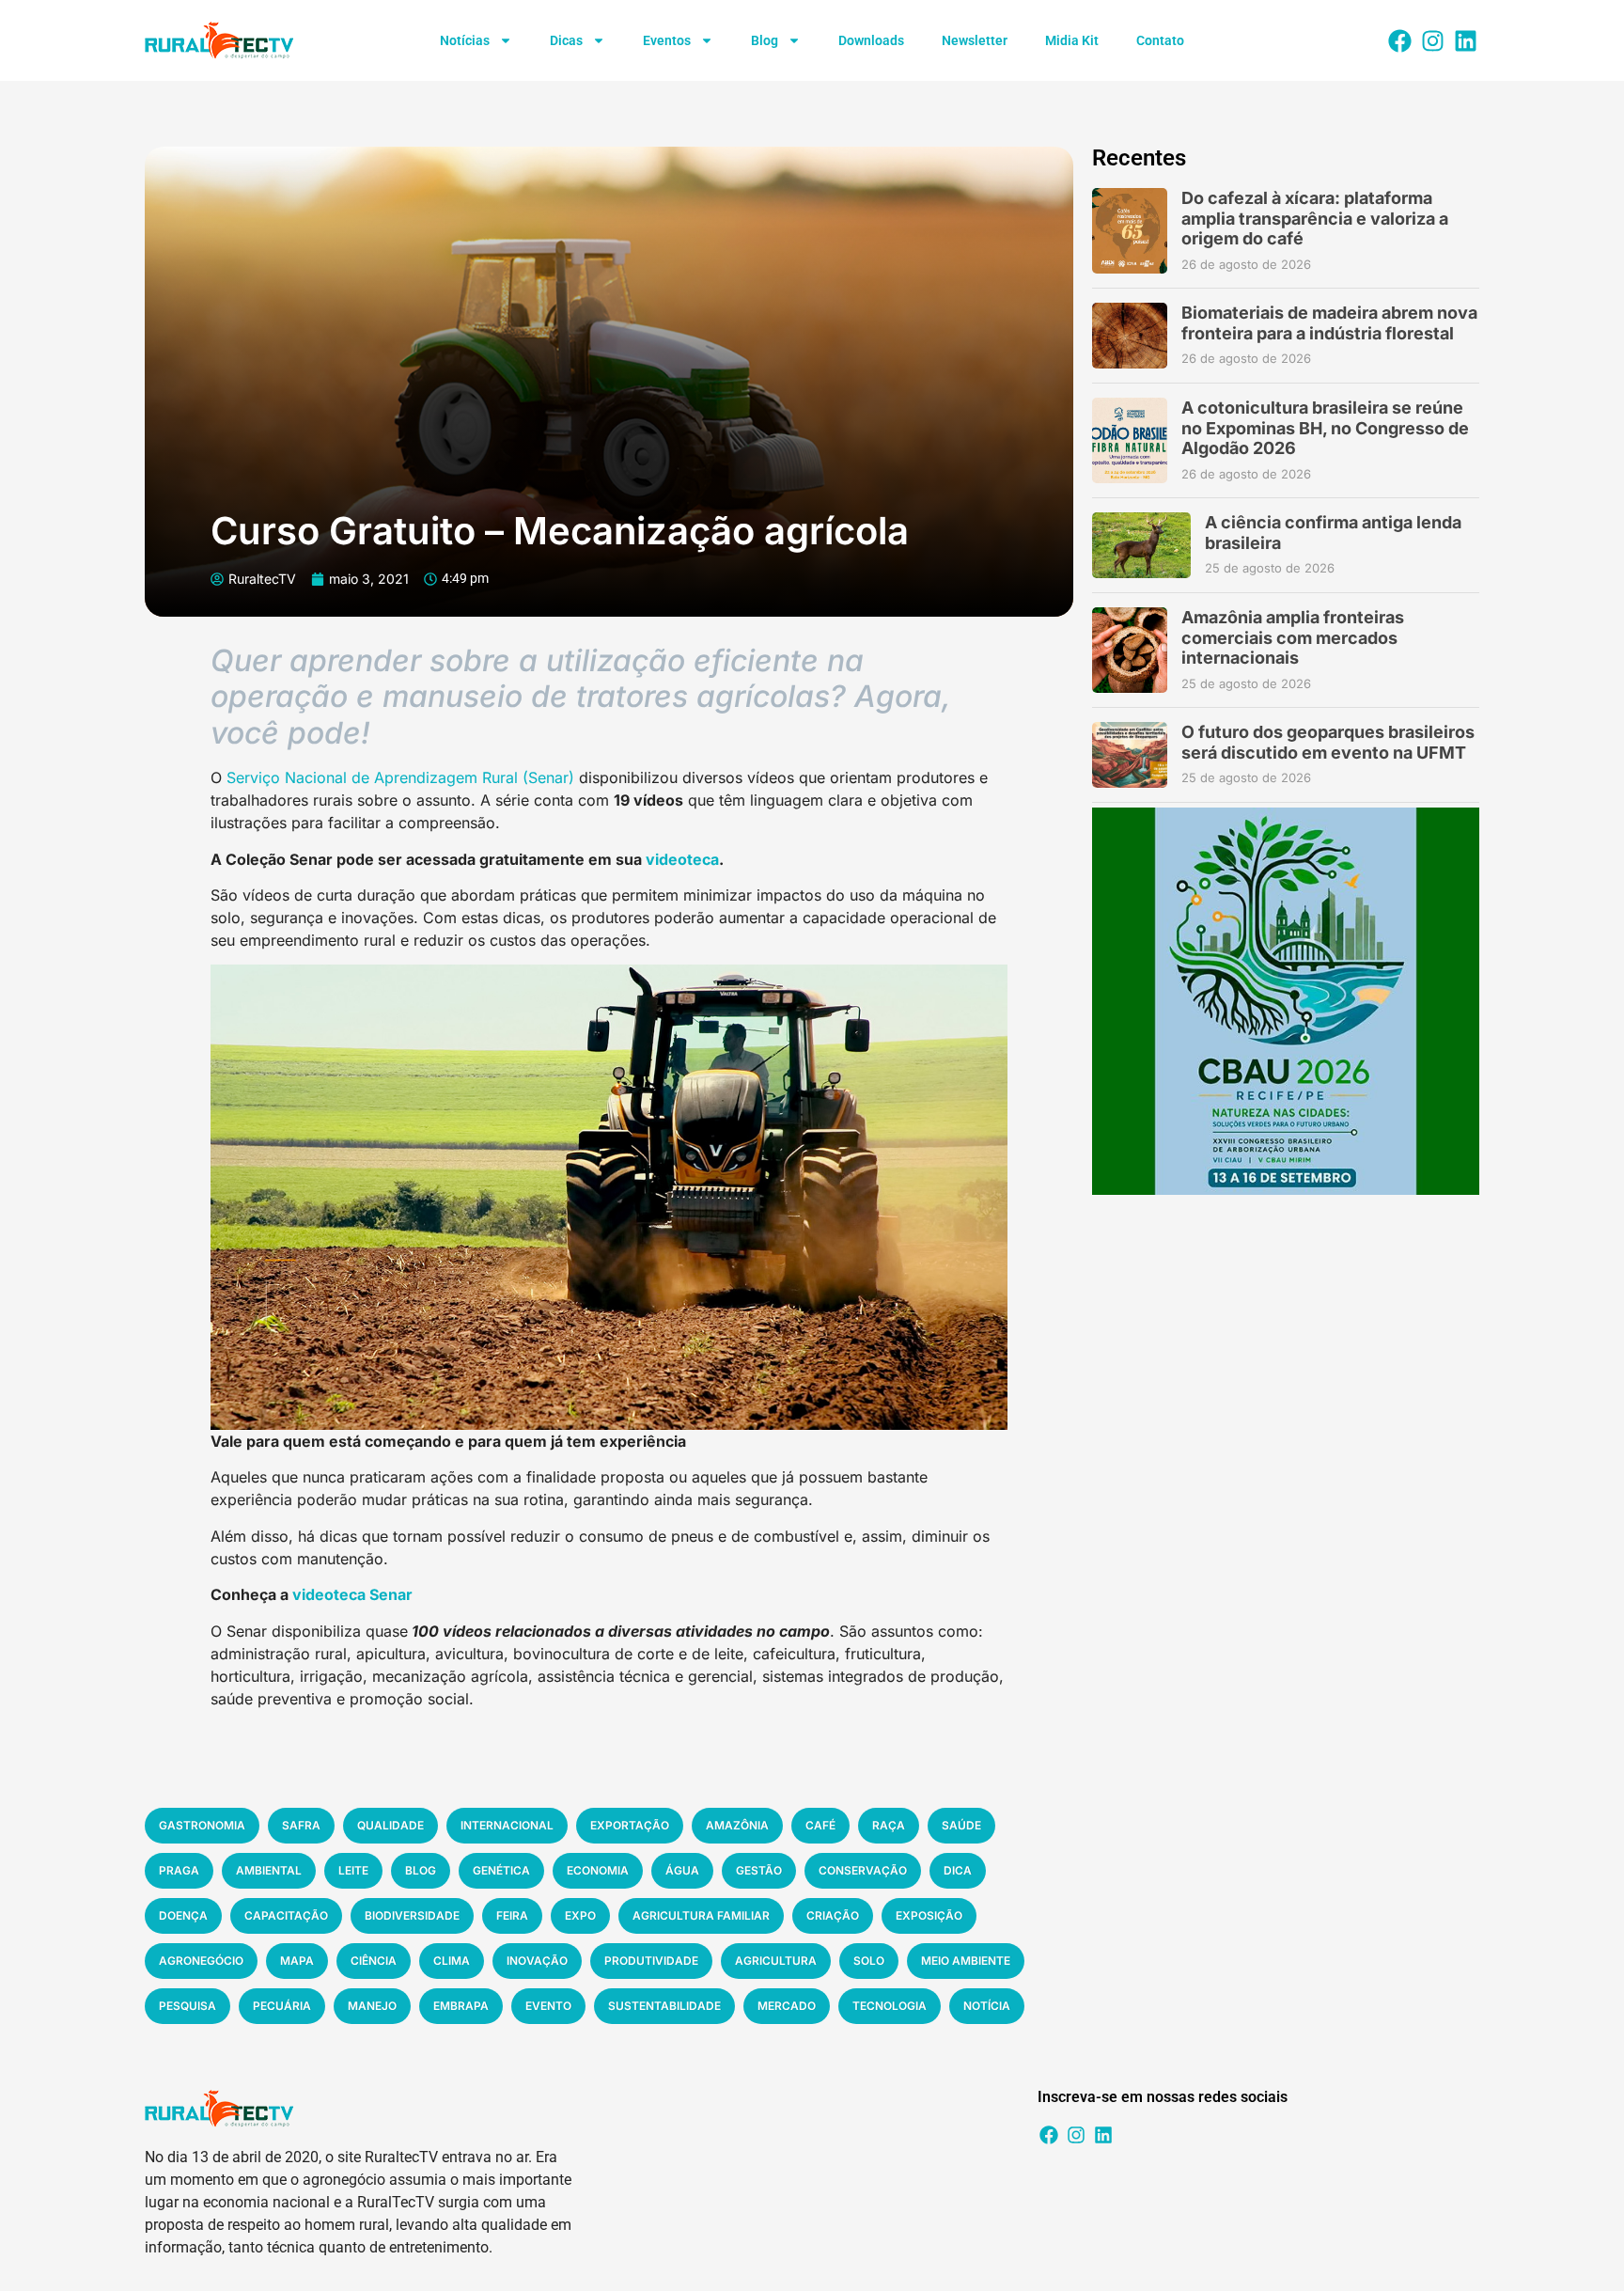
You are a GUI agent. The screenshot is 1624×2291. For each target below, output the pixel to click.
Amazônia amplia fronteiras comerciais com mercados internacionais (1293, 637)
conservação (863, 1870)
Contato (1160, 40)
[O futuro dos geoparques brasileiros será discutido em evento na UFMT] (1130, 755)
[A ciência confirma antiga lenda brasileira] (1141, 545)
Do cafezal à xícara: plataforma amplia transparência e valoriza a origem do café (1315, 218)
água (682, 1870)
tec (699, 859)
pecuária (282, 2006)
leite (353, 1870)
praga (179, 1870)
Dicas (566, 40)
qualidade (390, 1825)
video (666, 859)
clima (452, 1961)
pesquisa (187, 2006)
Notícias (465, 40)
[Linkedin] (1465, 40)
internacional (507, 1825)
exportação (630, 1825)
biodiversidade (412, 1915)
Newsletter (975, 40)
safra (301, 1825)
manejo (372, 2006)
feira (512, 1915)
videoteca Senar (352, 1594)
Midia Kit (1072, 40)
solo (869, 1961)
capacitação (286, 1915)
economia (598, 1870)
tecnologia (890, 2006)
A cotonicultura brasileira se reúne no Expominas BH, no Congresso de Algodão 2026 (1325, 428)
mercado (787, 2006)
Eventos (667, 40)
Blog (765, 40)
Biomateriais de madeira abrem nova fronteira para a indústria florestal (1329, 323)
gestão (759, 1870)
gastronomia (202, 1825)
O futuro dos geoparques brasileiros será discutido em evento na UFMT (1328, 742)
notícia (987, 2006)
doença (183, 1915)
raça (889, 1825)
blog (421, 1870)
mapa (297, 1961)
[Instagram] (1432, 40)
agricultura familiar (701, 1915)
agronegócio (201, 1961)
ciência (374, 1961)
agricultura (776, 1961)
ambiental (269, 1870)
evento (548, 2006)
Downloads (871, 40)
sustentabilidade (664, 2006)
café (820, 1825)
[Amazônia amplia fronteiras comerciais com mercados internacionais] (1130, 650)
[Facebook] (1399, 40)
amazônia (737, 1825)
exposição (929, 1915)
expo (580, 1915)
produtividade (651, 1961)
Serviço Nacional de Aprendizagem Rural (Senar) (400, 777)
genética (501, 1870)
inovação (537, 1961)
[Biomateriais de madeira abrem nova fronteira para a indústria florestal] (1130, 336)
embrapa (461, 2006)
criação (833, 1915)
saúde (961, 1825)
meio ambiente (966, 1961)
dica (958, 1870)
